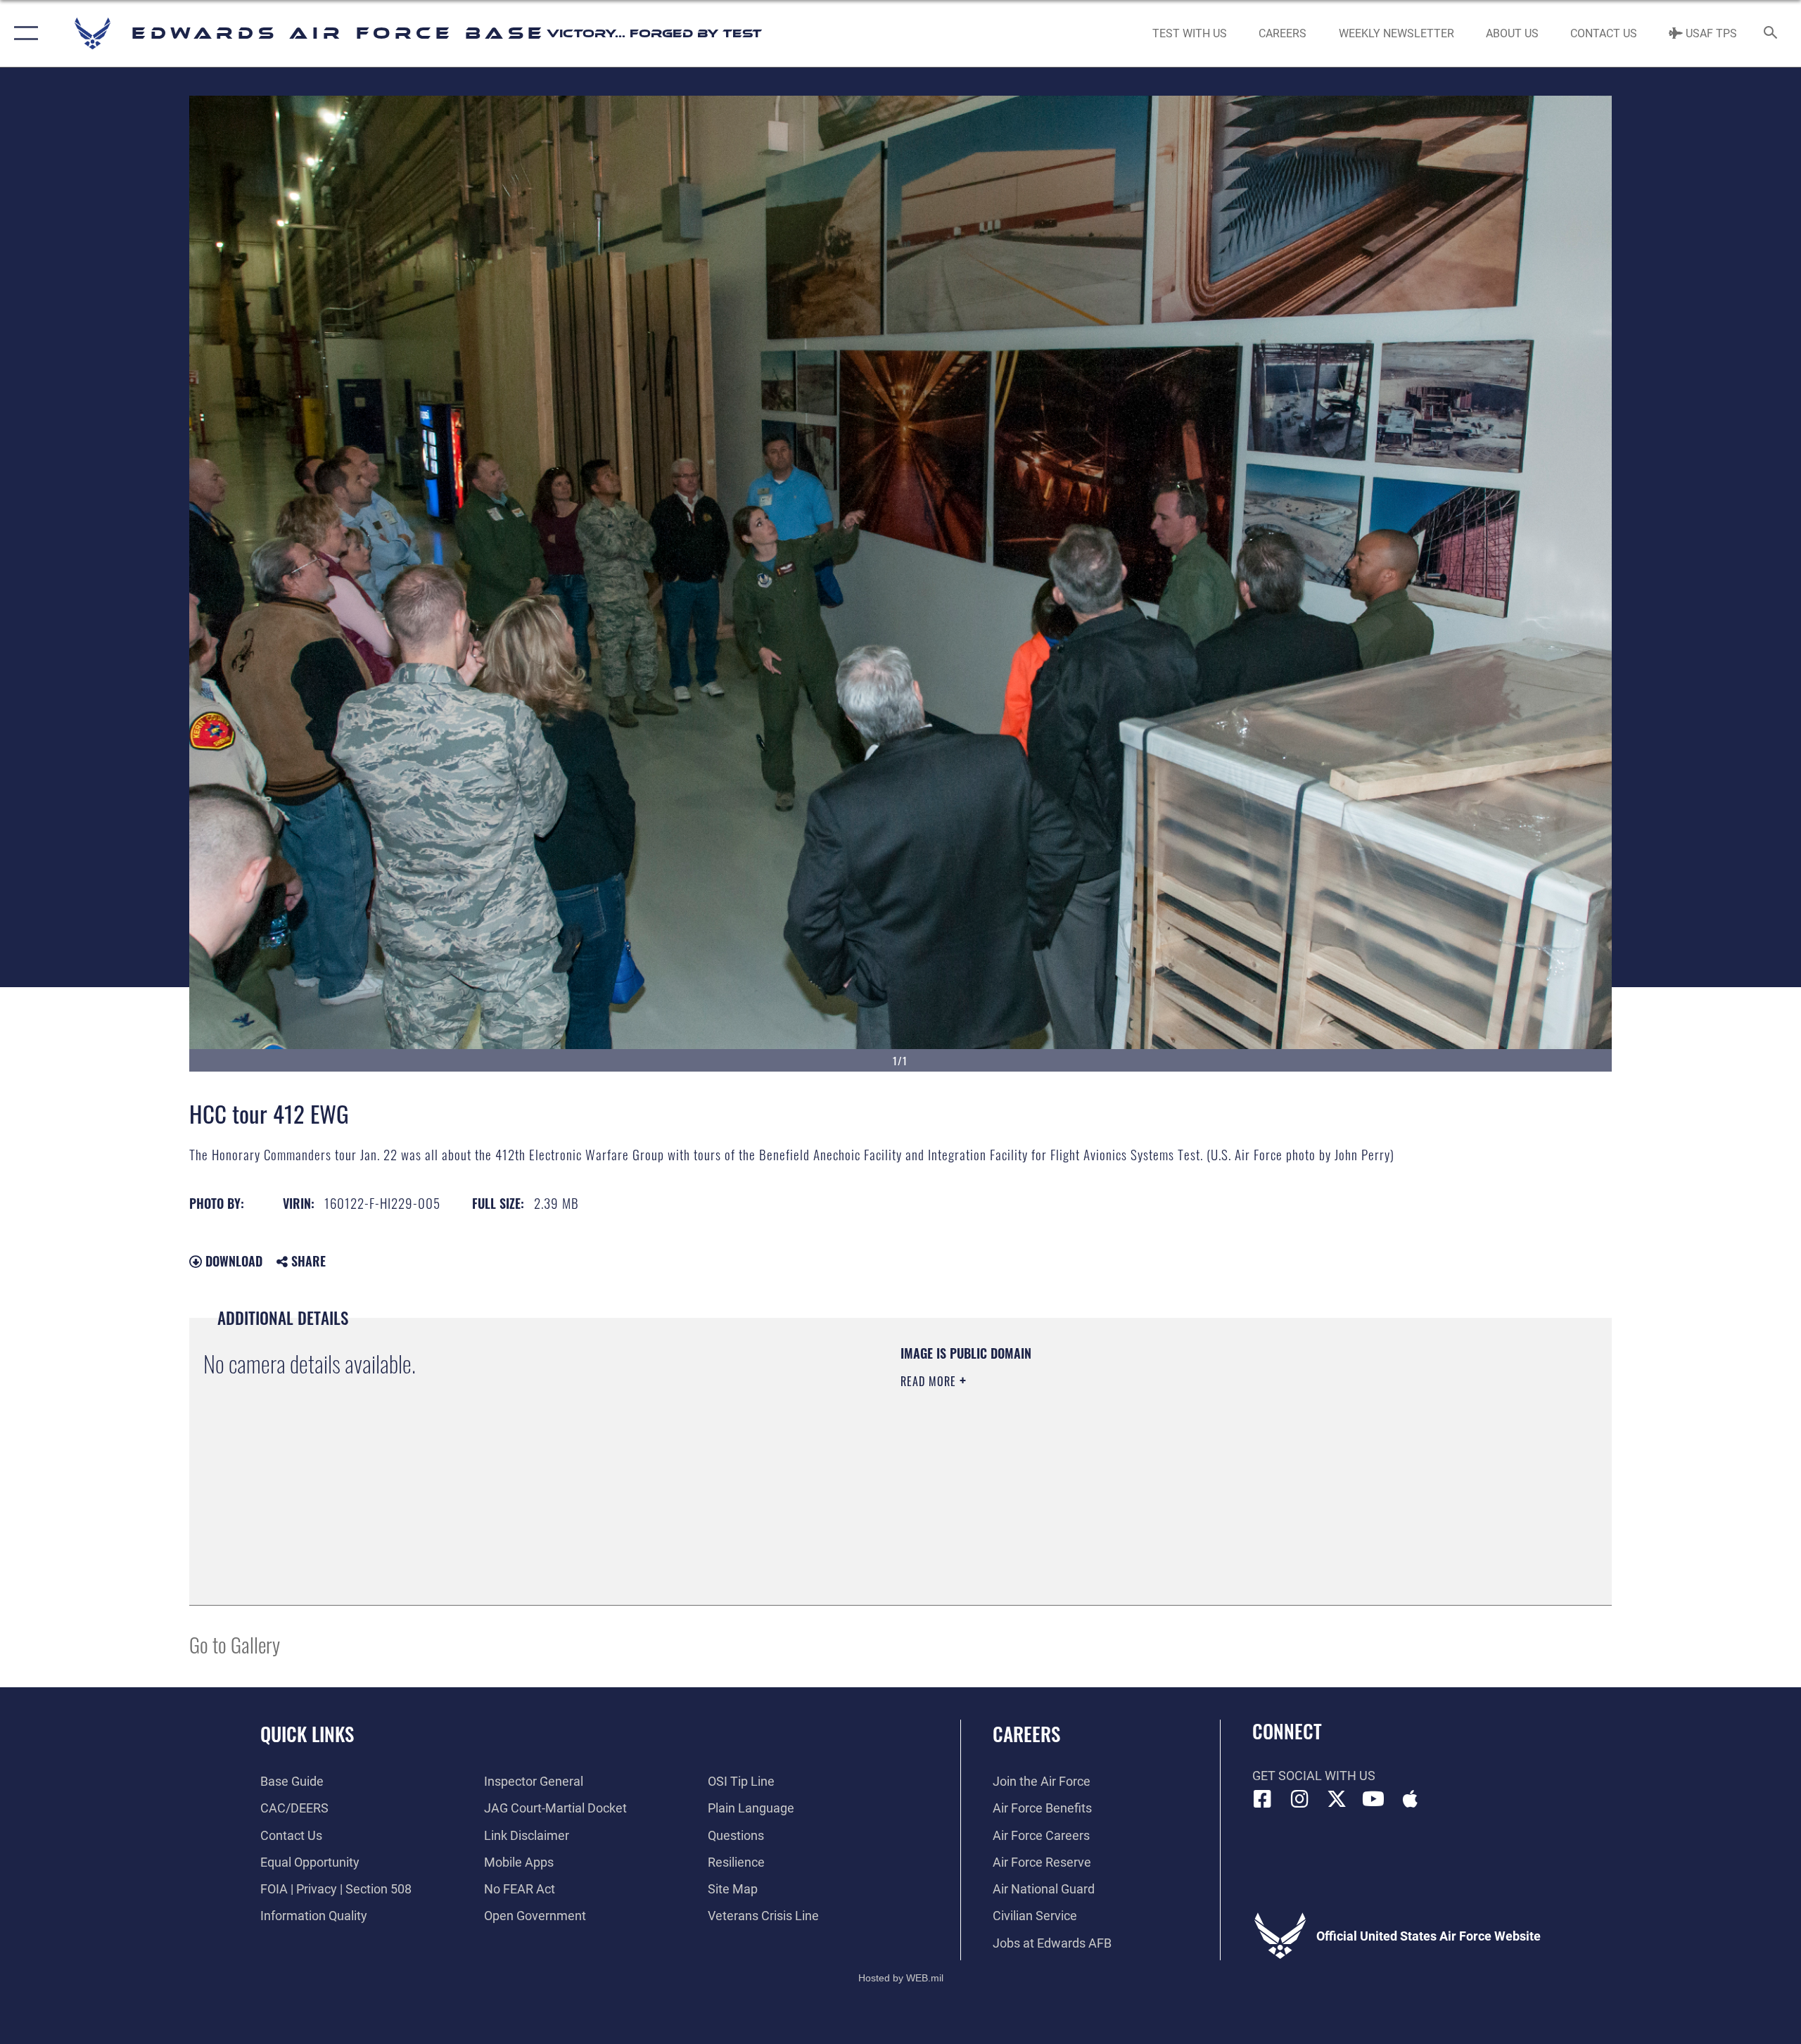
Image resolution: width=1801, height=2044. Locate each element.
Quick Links (307, 1734)
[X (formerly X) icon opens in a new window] (1337, 1799)
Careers (1026, 1734)
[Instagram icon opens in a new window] (1299, 1799)
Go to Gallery (235, 1644)
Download (232, 1261)
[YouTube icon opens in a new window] (1373, 1799)
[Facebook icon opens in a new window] (1263, 1799)
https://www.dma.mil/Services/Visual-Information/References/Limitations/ (1065, 1451)
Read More (930, 1381)
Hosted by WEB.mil (901, 1978)
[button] (23, 33)
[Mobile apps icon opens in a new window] (1411, 1799)
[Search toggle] (1771, 34)
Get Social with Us (1314, 1776)
